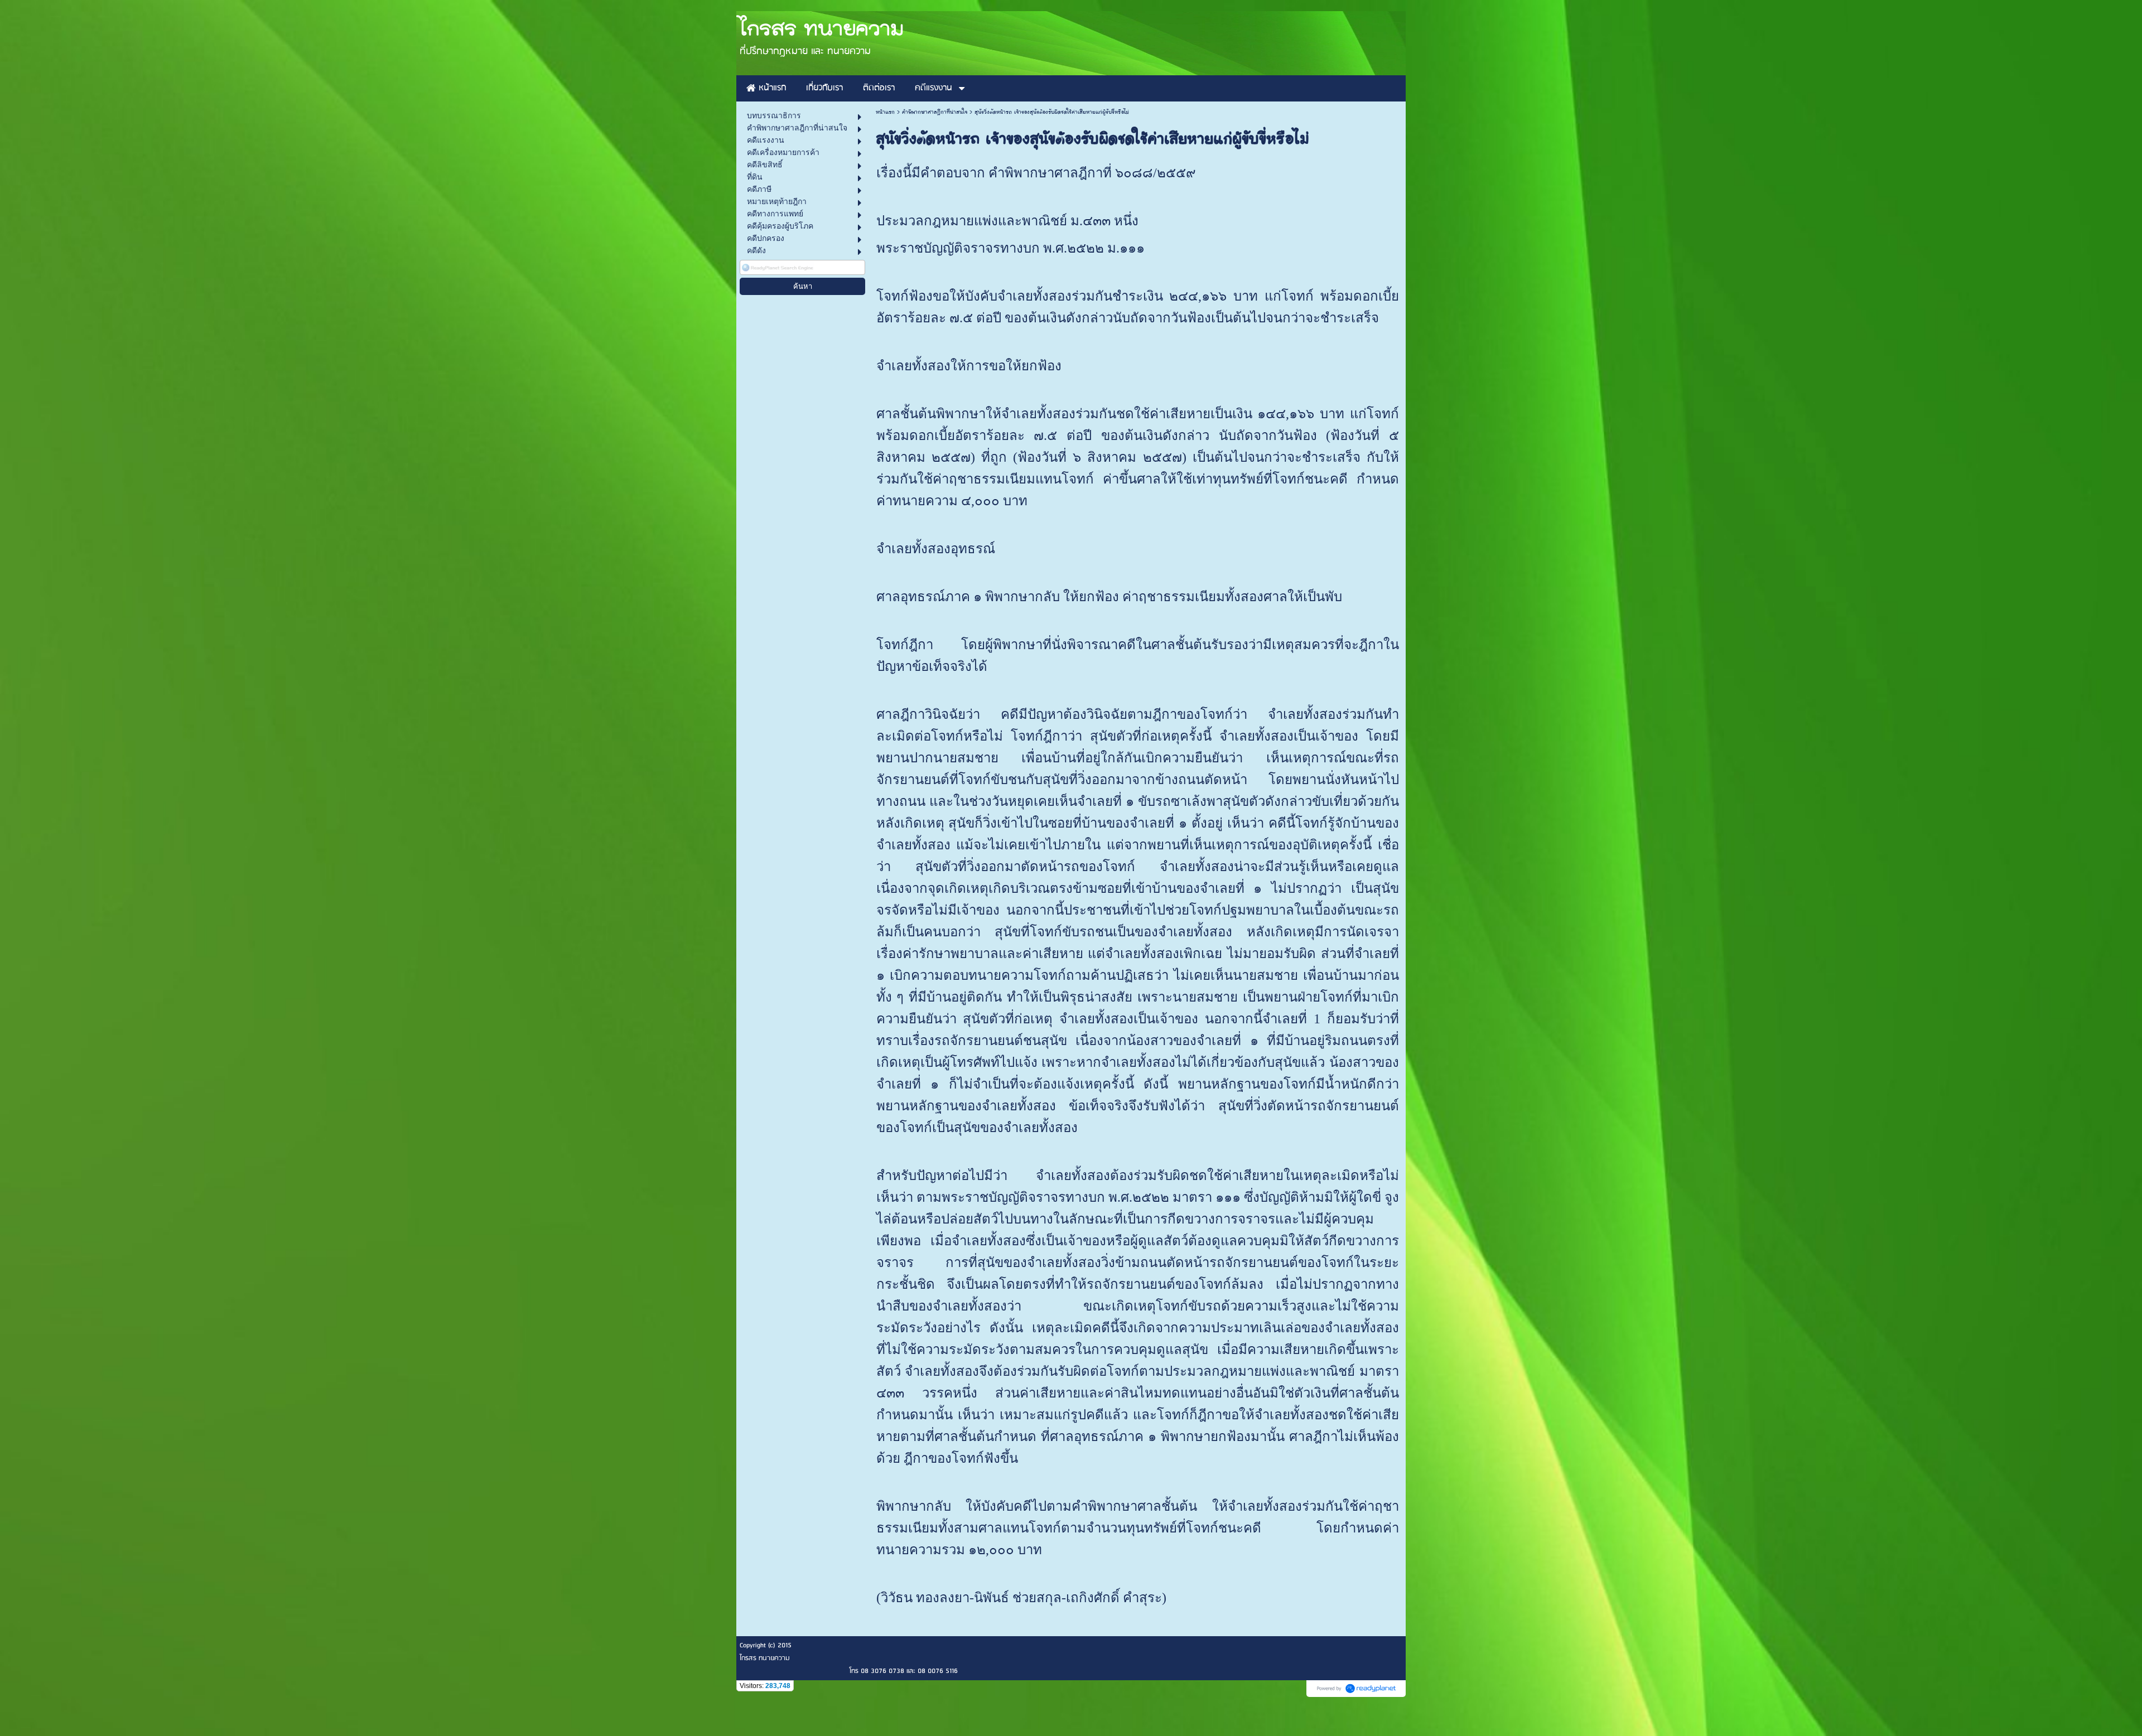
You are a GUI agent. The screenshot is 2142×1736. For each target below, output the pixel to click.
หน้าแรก (885, 112)
